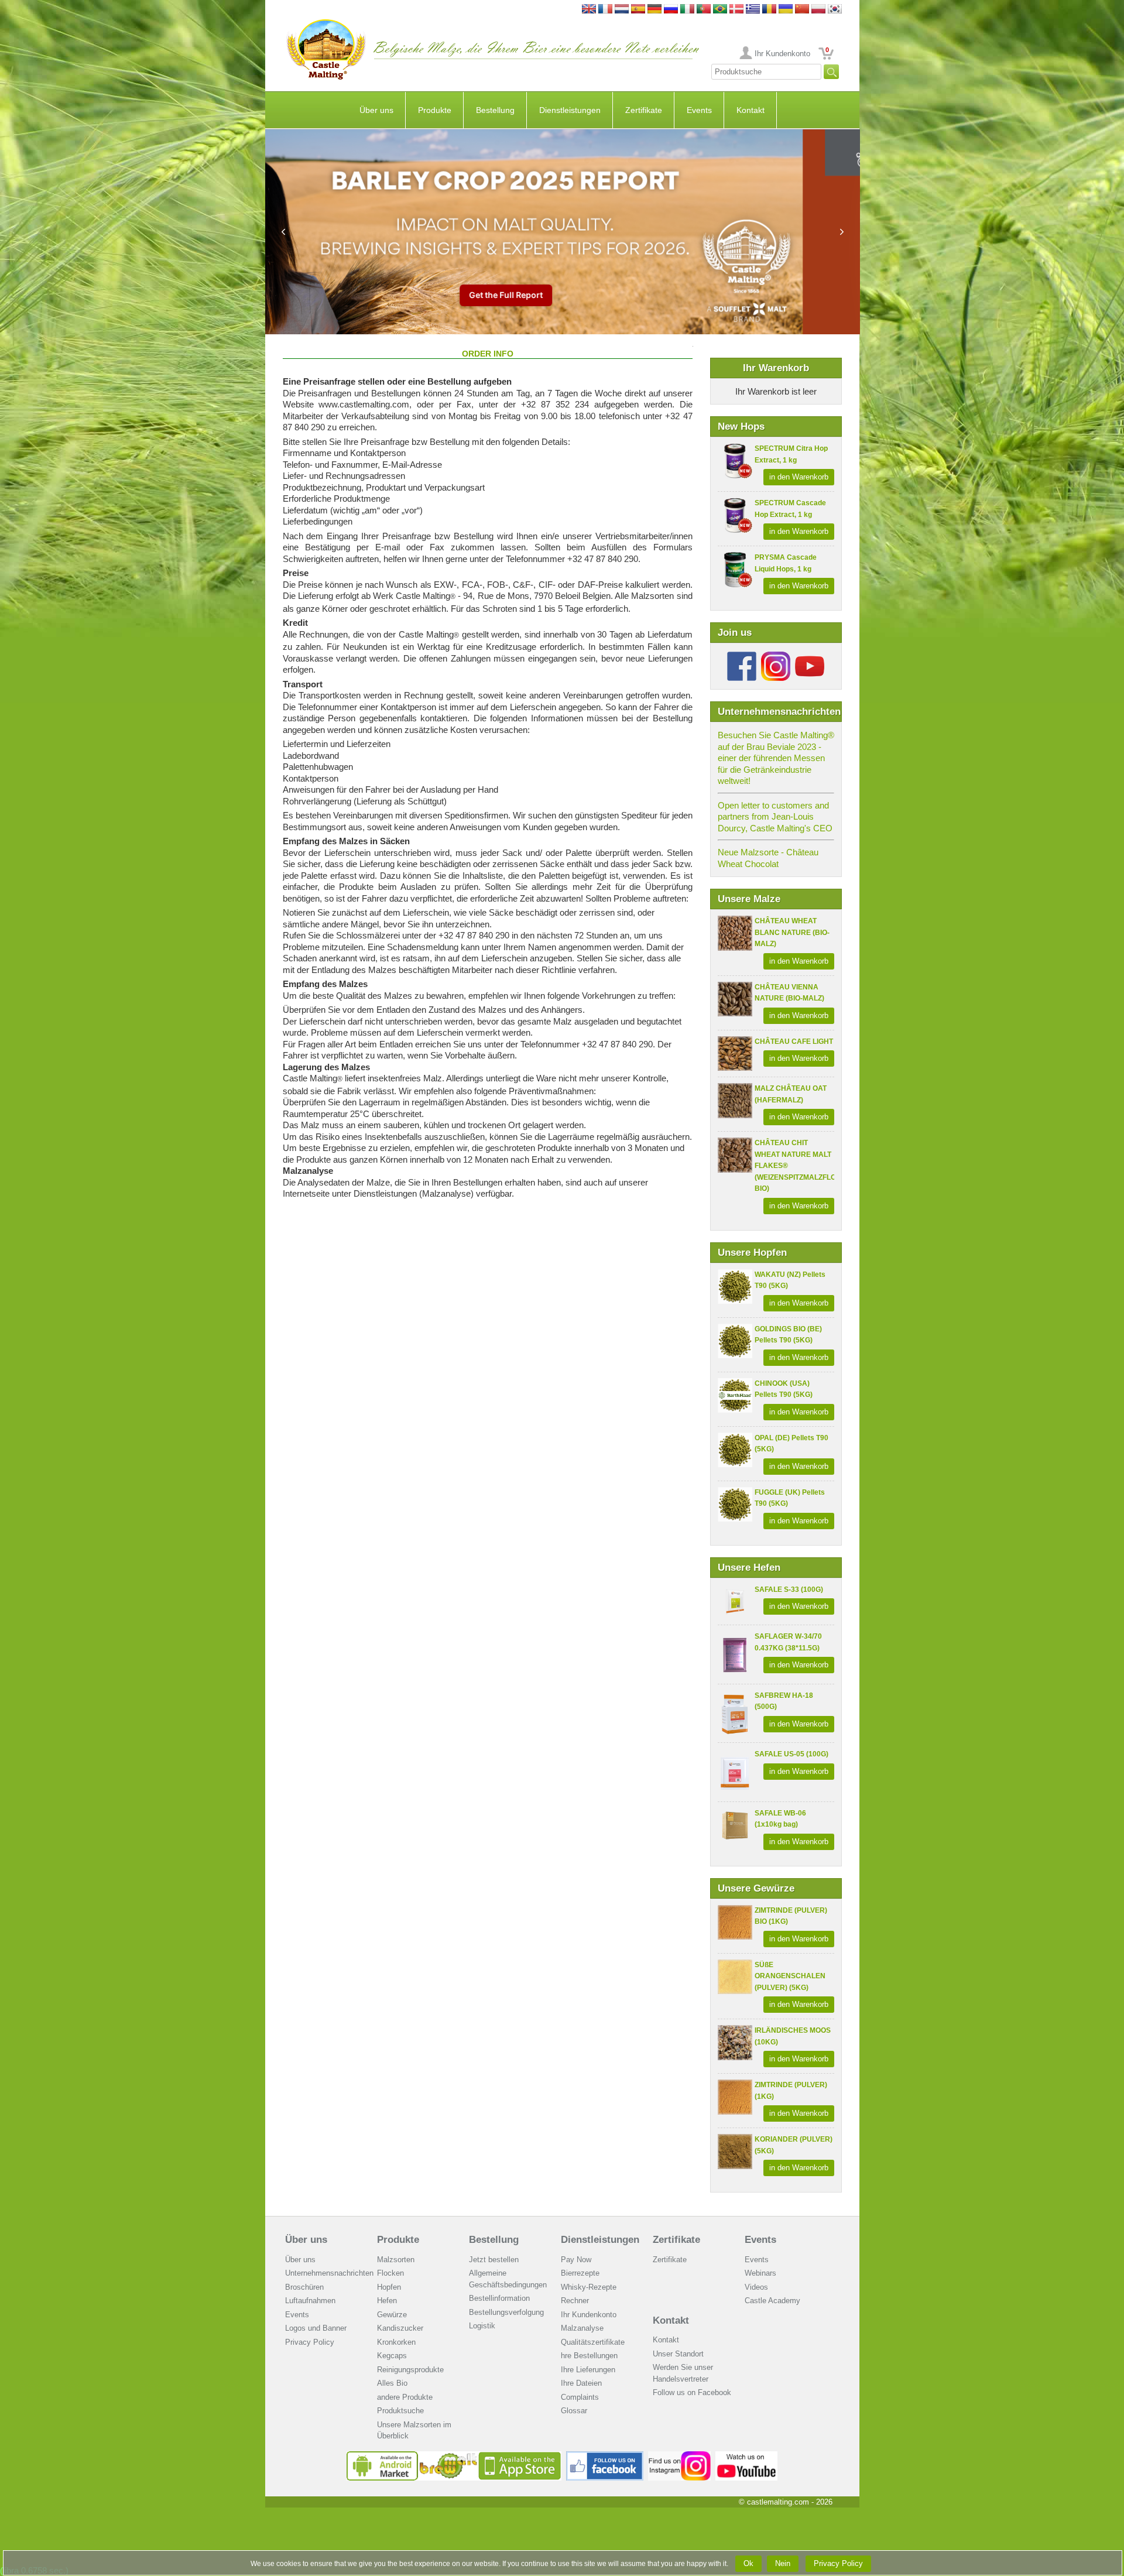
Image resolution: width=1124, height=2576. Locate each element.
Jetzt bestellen (494, 2260)
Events (699, 110)
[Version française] (605, 10)
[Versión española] (638, 10)
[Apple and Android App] (454, 2456)
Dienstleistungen (570, 110)
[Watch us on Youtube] (747, 2456)
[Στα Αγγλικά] (753, 10)
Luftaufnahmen (310, 2301)
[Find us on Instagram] (679, 2456)
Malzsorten (396, 2260)
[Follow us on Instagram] (776, 656)
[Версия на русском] (671, 10)
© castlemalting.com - (786, 2502)
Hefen (387, 2301)
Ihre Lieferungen (588, 2370)
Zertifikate (644, 110)
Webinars (760, 2273)
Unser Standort (678, 2354)
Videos (756, 2287)
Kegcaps (392, 2356)
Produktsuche (400, 2411)
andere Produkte (405, 2397)
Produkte (435, 110)
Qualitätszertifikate (593, 2342)
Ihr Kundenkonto (782, 54)
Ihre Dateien (581, 2383)
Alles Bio (392, 2383)
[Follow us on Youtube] (810, 656)
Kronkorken (396, 2342)
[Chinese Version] (802, 10)
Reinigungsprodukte (410, 2370)
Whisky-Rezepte (589, 2287)
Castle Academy (772, 2301)
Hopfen (389, 2287)
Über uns (376, 110)
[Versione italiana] (687, 10)
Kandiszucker (400, 2328)
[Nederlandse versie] (622, 10)
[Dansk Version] (736, 10)
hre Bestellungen (589, 2356)
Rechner (575, 2301)
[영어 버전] (835, 10)
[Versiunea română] (769, 10)
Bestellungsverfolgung (506, 2312)
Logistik (482, 2326)
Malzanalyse (582, 2328)
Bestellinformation (499, 2298)
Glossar (574, 2411)
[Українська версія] (786, 10)
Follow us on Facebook (692, 2392)
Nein (783, 2563)
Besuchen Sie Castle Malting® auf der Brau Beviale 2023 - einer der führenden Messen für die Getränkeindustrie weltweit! (776, 758)
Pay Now (576, 2260)
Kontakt (751, 110)
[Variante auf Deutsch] (654, 10)
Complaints (580, 2397)
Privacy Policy (310, 2342)
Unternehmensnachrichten (329, 2273)
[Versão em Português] (704, 10)
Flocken (390, 2273)
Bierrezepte (580, 2273)
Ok (748, 2563)
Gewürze (392, 2315)
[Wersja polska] (818, 10)
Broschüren (304, 2287)
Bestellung (495, 110)
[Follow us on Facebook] (742, 656)
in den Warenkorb (799, 477)
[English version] (589, 10)
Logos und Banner (316, 2328)
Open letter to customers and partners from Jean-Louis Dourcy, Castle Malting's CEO (775, 817)
